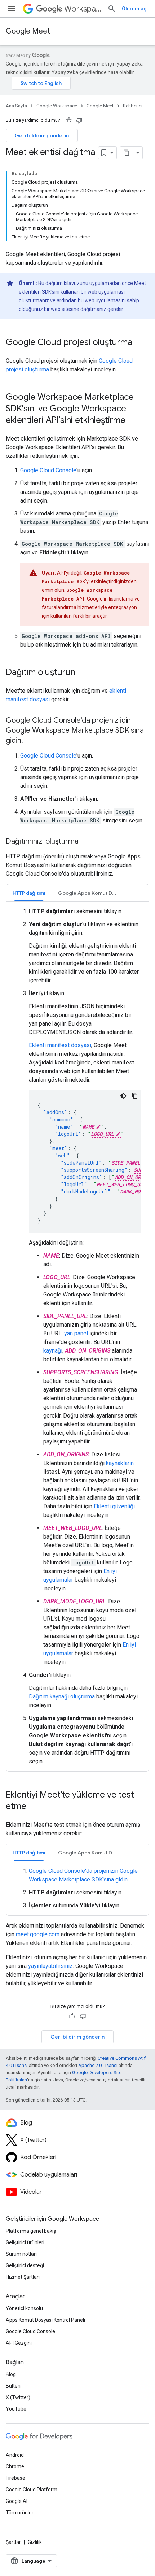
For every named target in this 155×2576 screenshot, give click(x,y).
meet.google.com (38, 1934)
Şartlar (13, 2542)
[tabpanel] (77, 1336)
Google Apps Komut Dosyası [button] (91, 893)
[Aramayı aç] (112, 9)
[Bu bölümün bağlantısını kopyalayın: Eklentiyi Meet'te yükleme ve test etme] (34, 1807)
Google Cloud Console (48, 470)
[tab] (29, 893)
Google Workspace (57, 106)
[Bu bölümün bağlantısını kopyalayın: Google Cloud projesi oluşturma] (139, 343)
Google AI (17, 2501)
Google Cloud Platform (32, 2490)
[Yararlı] (68, 120)
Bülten (13, 2386)
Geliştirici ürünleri (25, 2242)
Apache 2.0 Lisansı (98, 2065)
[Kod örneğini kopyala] (135, 1096)
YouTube (16, 2409)
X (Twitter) (18, 2397)
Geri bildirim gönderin (42, 135)
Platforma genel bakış (31, 2231)
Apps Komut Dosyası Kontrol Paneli (45, 2320)
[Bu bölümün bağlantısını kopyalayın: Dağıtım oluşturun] (83, 673)
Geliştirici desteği (25, 2265)
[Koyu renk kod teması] (123, 1096)
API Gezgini (19, 2343)
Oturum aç (134, 9)
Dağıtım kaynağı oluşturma (62, 1697)
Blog (11, 2374)
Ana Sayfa (16, 106)
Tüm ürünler (20, 2513)
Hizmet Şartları (23, 2277)
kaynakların (120, 1463)
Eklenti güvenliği (114, 1506)
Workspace (83, 9)
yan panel (76, 1333)
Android (15, 2455)
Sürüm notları (21, 2254)
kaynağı (53, 1351)
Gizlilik (35, 2542)
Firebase (15, 2478)
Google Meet (28, 31)
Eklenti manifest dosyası (60, 1045)
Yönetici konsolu (24, 2308)
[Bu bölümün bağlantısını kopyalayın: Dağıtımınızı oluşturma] (86, 842)
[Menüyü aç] (12, 9)
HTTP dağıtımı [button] (29, 893)
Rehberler (133, 106)
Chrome (15, 2466)
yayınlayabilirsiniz (50, 1966)
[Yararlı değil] (79, 120)
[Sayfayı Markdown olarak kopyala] (127, 153)
